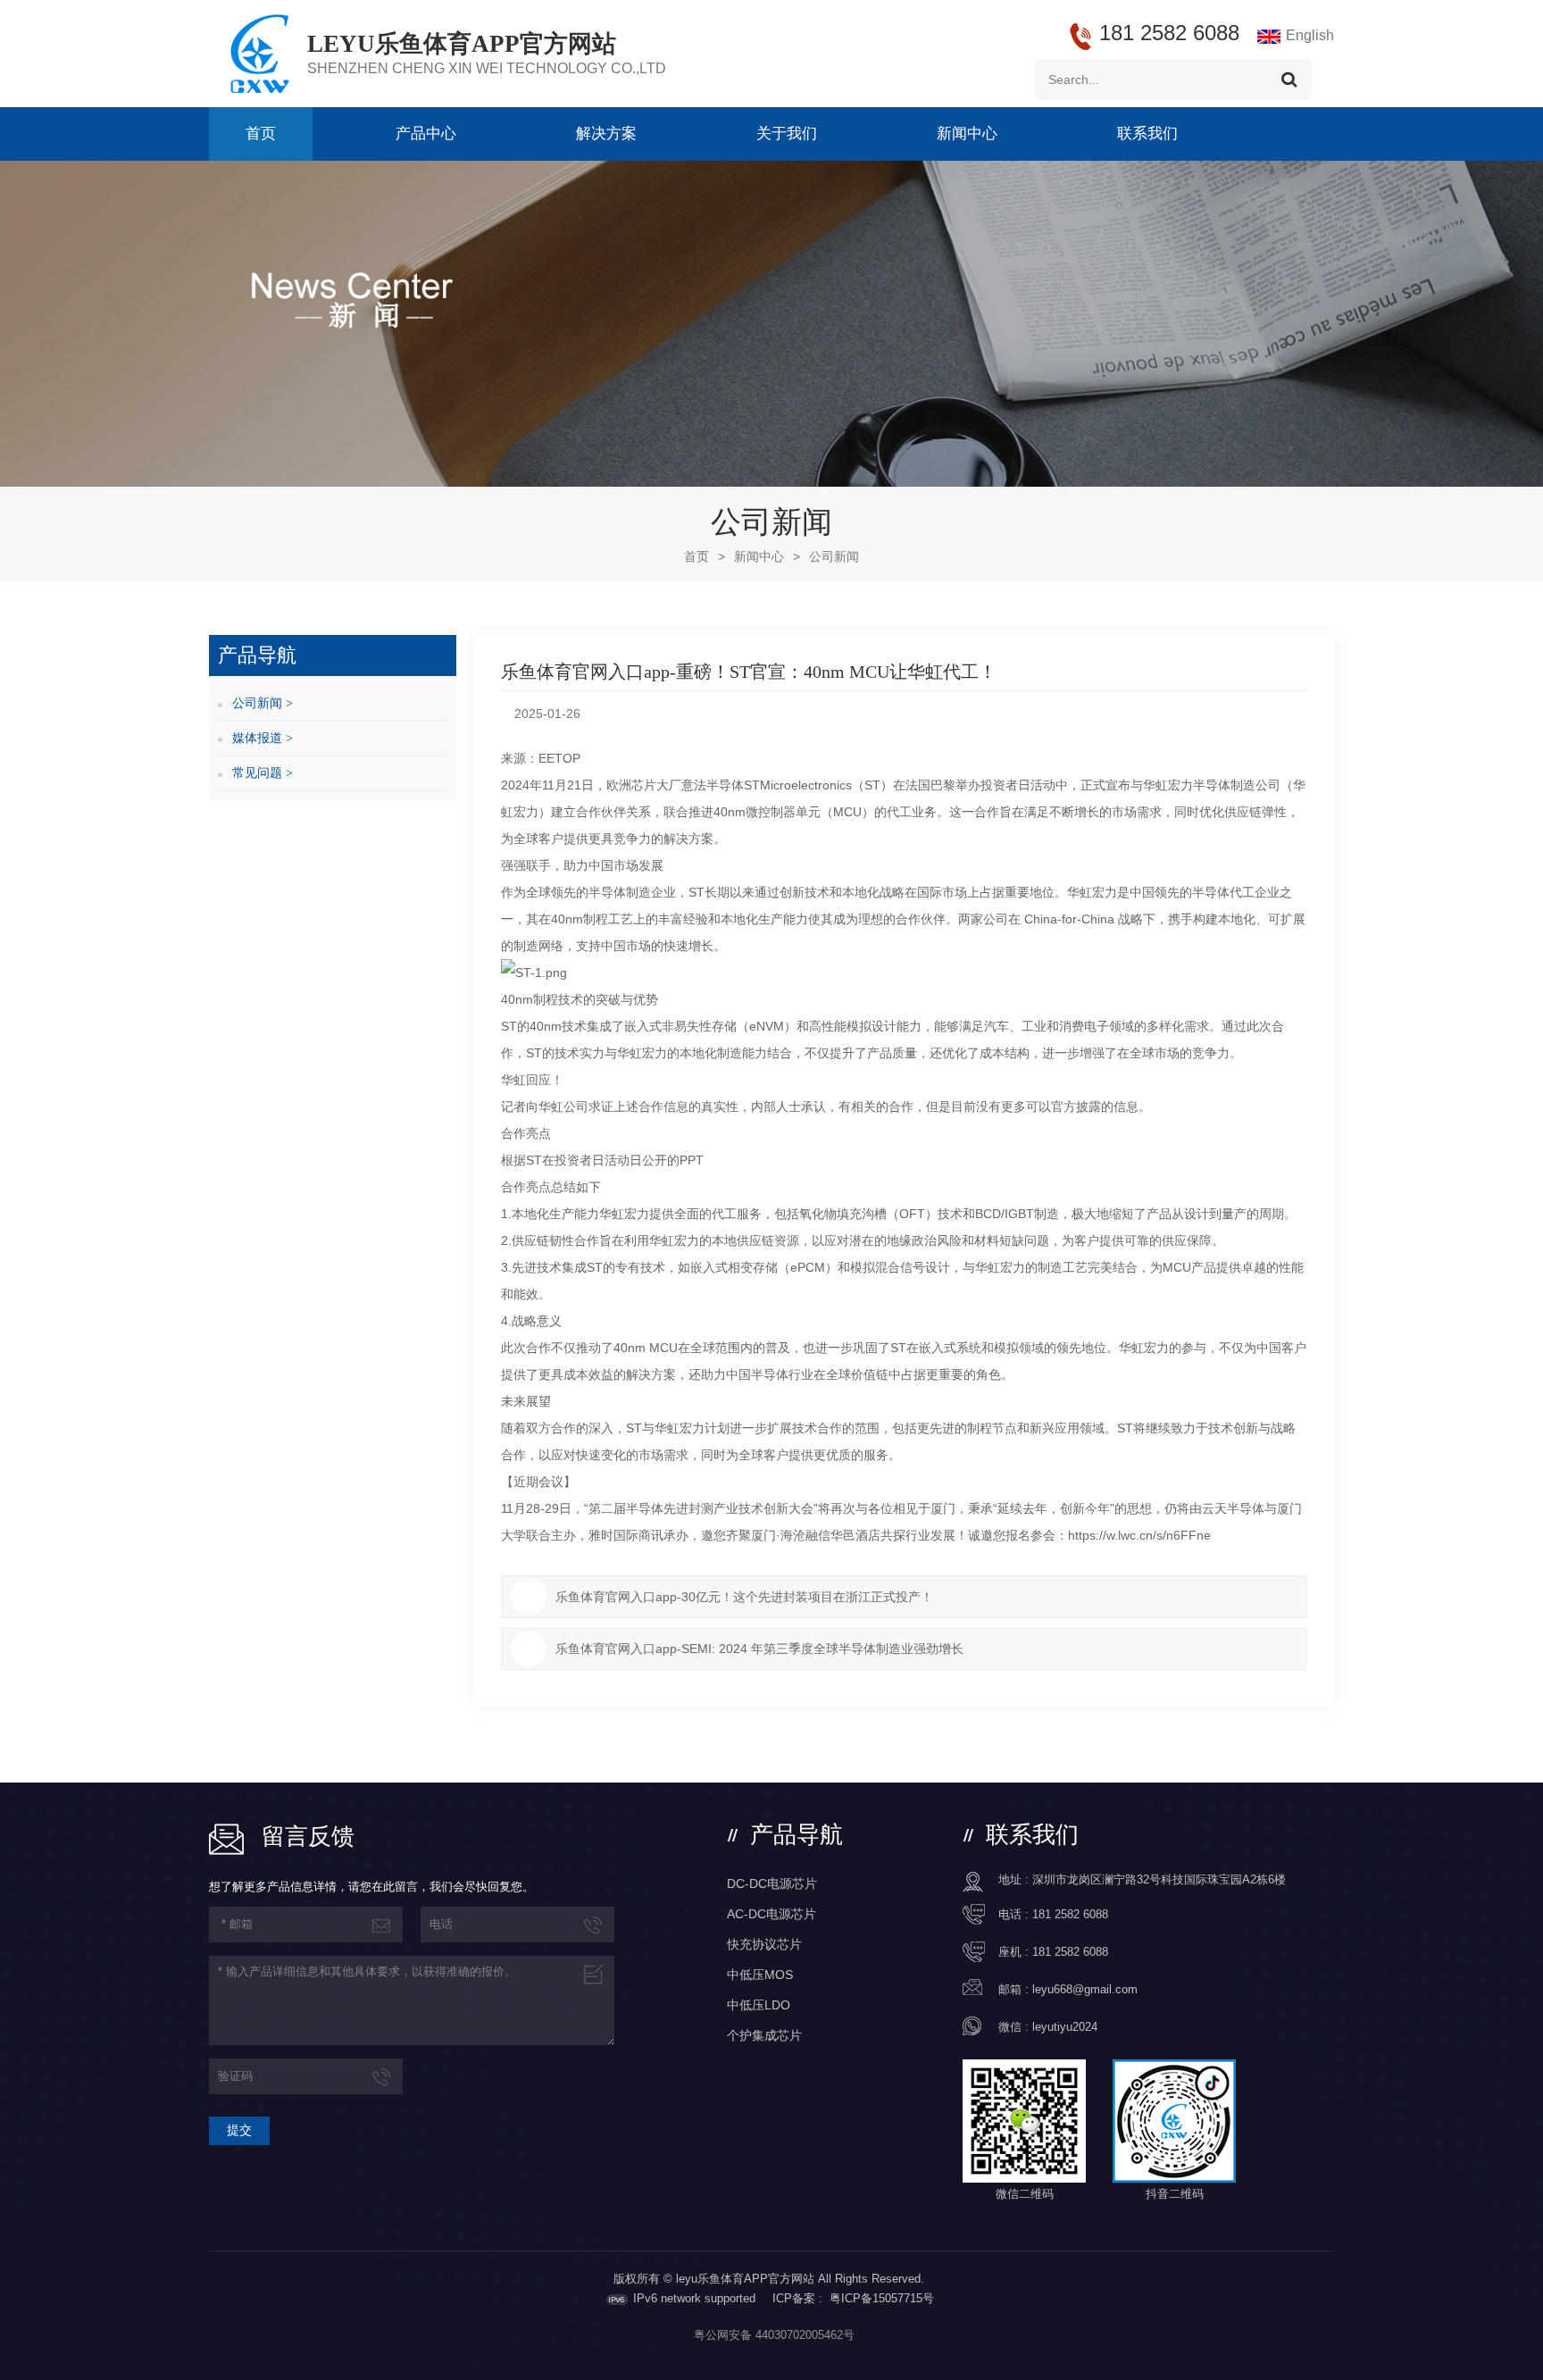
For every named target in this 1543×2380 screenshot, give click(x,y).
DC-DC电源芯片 (772, 1883)
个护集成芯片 (764, 2035)
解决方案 (606, 134)
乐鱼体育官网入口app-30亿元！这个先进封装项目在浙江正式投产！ (744, 1597)
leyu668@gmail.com (1085, 1989)
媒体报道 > (263, 738)
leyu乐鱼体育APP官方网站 (462, 44)
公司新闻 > (263, 703)
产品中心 (426, 134)
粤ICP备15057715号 (882, 2298)
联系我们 (1147, 134)
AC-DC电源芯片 (771, 1914)
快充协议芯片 (764, 1944)
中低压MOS (760, 1975)
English (1310, 35)
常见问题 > (263, 773)
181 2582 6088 (1070, 1914)
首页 (261, 134)
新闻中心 (967, 134)
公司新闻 (834, 556)
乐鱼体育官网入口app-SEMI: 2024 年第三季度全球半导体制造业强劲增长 (759, 1649)
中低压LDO (759, 2005)
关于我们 (787, 134)
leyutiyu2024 (1065, 2027)
